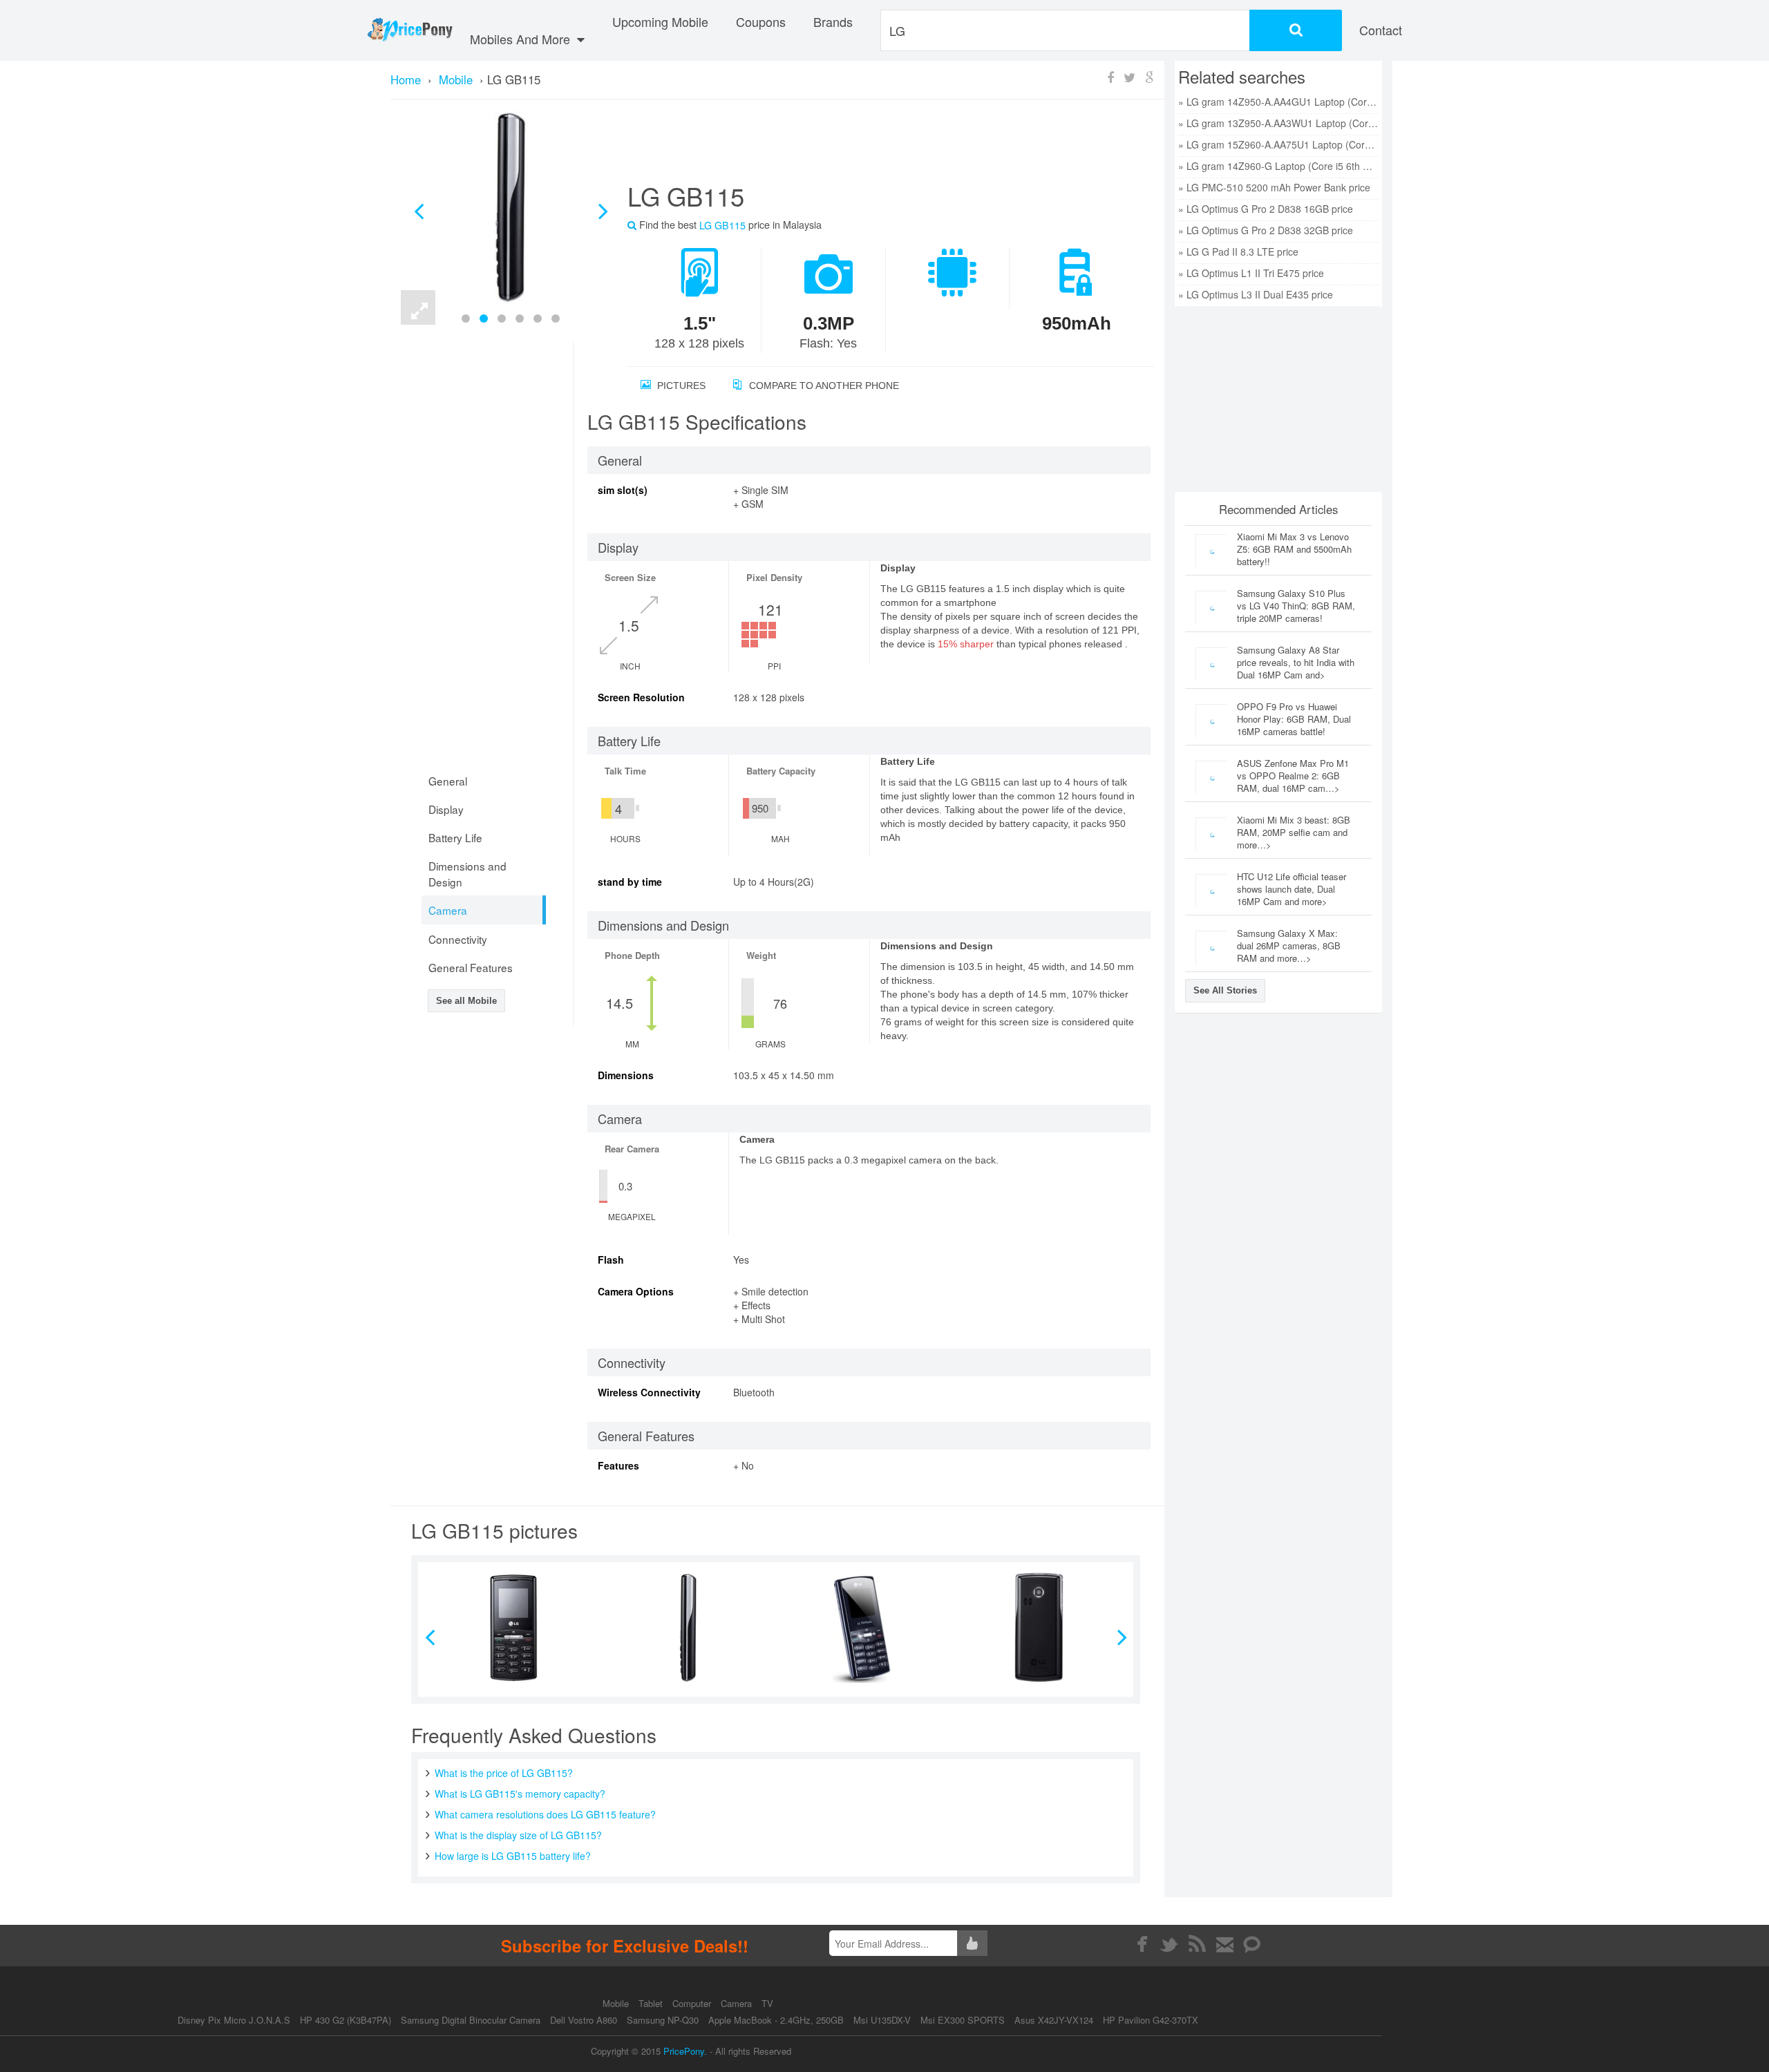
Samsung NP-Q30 (663, 2020)
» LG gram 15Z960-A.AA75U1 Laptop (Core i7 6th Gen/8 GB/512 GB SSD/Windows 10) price (1278, 144)
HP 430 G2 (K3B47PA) (346, 2020)
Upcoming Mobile (660, 21)
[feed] (1197, 1944)
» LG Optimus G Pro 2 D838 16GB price (1266, 209)
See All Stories (1225, 990)
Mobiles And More (522, 39)
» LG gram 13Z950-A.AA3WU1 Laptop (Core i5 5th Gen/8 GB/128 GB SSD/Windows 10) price (1278, 123)
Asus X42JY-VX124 (1054, 2020)
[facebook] (1142, 1944)
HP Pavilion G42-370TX (1151, 2020)
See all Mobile (466, 1001)
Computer (693, 2003)
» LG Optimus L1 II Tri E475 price (1251, 273)
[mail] (1225, 1944)
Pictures (680, 386)
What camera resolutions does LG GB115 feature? (545, 1814)
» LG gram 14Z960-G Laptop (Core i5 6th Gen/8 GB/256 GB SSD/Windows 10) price (1278, 166)
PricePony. (685, 2051)
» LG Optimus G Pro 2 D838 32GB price (1266, 230)
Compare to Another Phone (823, 386)
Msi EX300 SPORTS (963, 2020)
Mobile (617, 2003)
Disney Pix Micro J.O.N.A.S (234, 2020)
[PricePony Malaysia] (409, 30)
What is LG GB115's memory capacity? (520, 1794)
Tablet (652, 2003)
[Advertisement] (874, 146)
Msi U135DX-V (882, 2020)
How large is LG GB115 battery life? (513, 1856)
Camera (738, 2003)
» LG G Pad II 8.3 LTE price (1238, 251)
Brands (833, 21)
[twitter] (1170, 1944)
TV (767, 2003)
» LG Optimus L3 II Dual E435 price (1256, 294)
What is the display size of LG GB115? (518, 1835)
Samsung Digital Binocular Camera (471, 2020)
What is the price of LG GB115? (504, 1773)
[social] (1252, 1944)
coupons (761, 21)
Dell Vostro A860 (584, 2020)
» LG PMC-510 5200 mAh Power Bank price (1274, 187)
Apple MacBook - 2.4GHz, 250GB (776, 2020)
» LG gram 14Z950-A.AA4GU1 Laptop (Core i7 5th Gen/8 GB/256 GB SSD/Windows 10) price (1278, 102)
